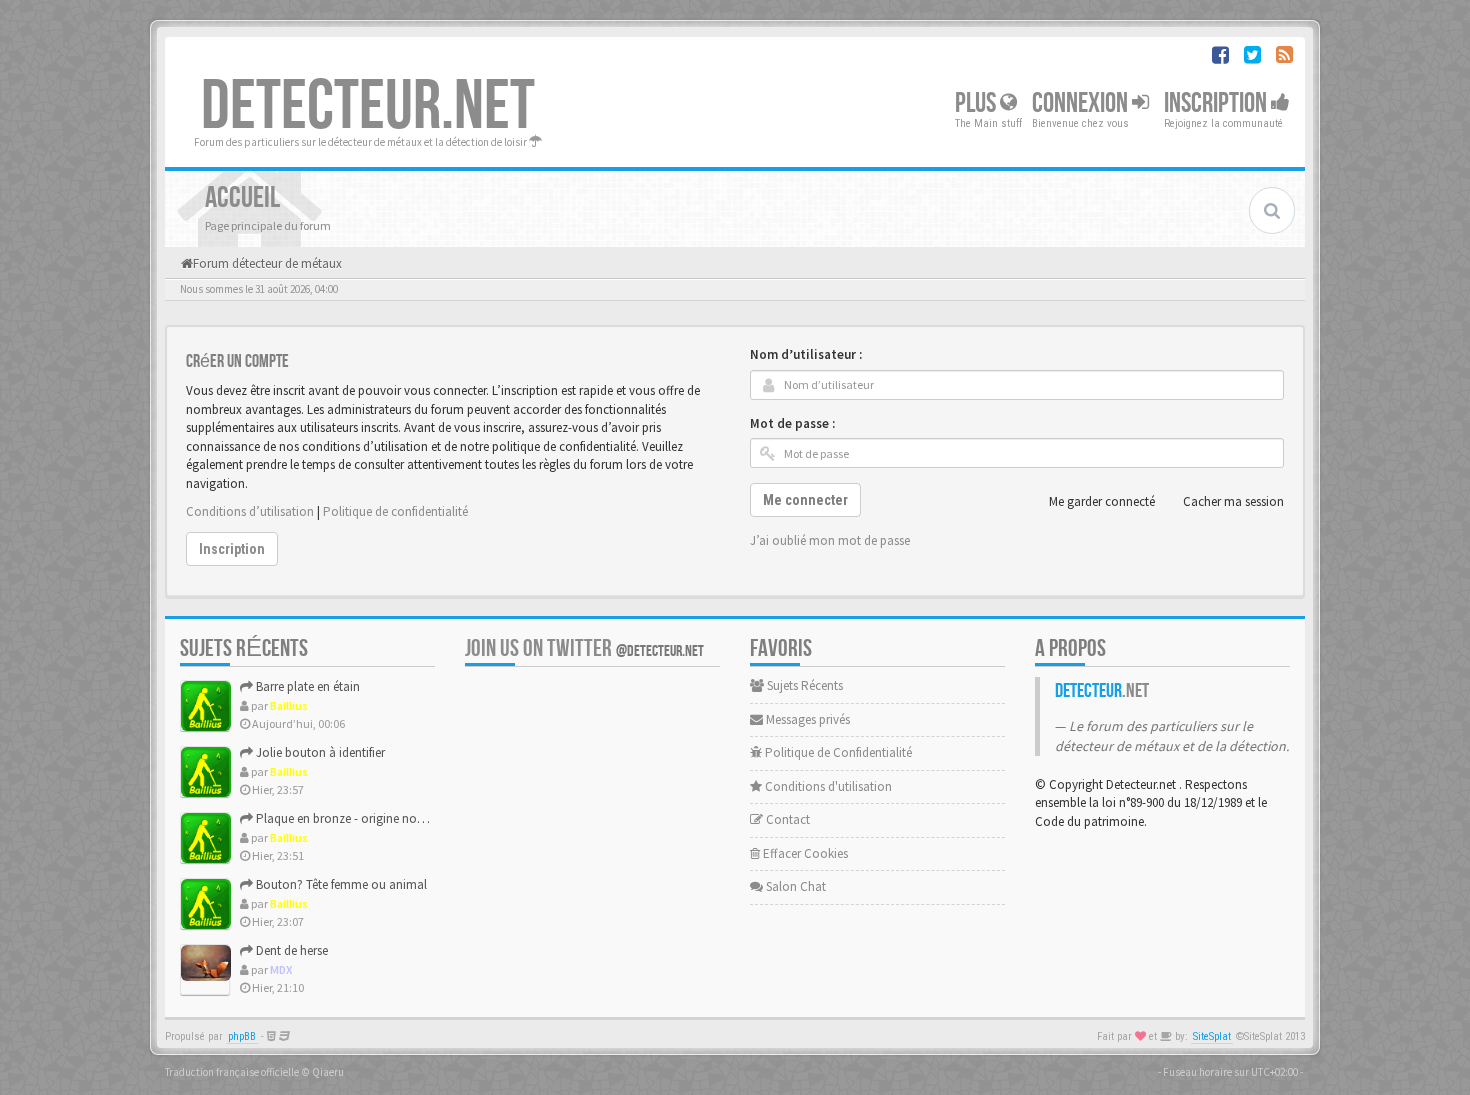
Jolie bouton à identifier (319, 752)
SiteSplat (1212, 1036)
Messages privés (806, 719)
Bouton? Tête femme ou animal (340, 884)
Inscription (1217, 103)
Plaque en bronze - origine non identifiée (364, 818)
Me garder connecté (1102, 501)
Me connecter (805, 500)
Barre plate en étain (306, 686)
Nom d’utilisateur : (806, 354)
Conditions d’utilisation (250, 511)
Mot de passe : (792, 423)
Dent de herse (290, 950)
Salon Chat (794, 886)
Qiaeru (328, 1072)
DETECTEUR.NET (368, 107)
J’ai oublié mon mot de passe (830, 540)
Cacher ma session (1233, 501)
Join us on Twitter (584, 648)
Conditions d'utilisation (827, 786)
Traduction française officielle (232, 1072)
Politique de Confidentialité (837, 752)
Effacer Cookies (804, 853)
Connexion (1082, 103)
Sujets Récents (803, 685)
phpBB (242, 1036)
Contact (786, 819)
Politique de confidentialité (395, 511)
